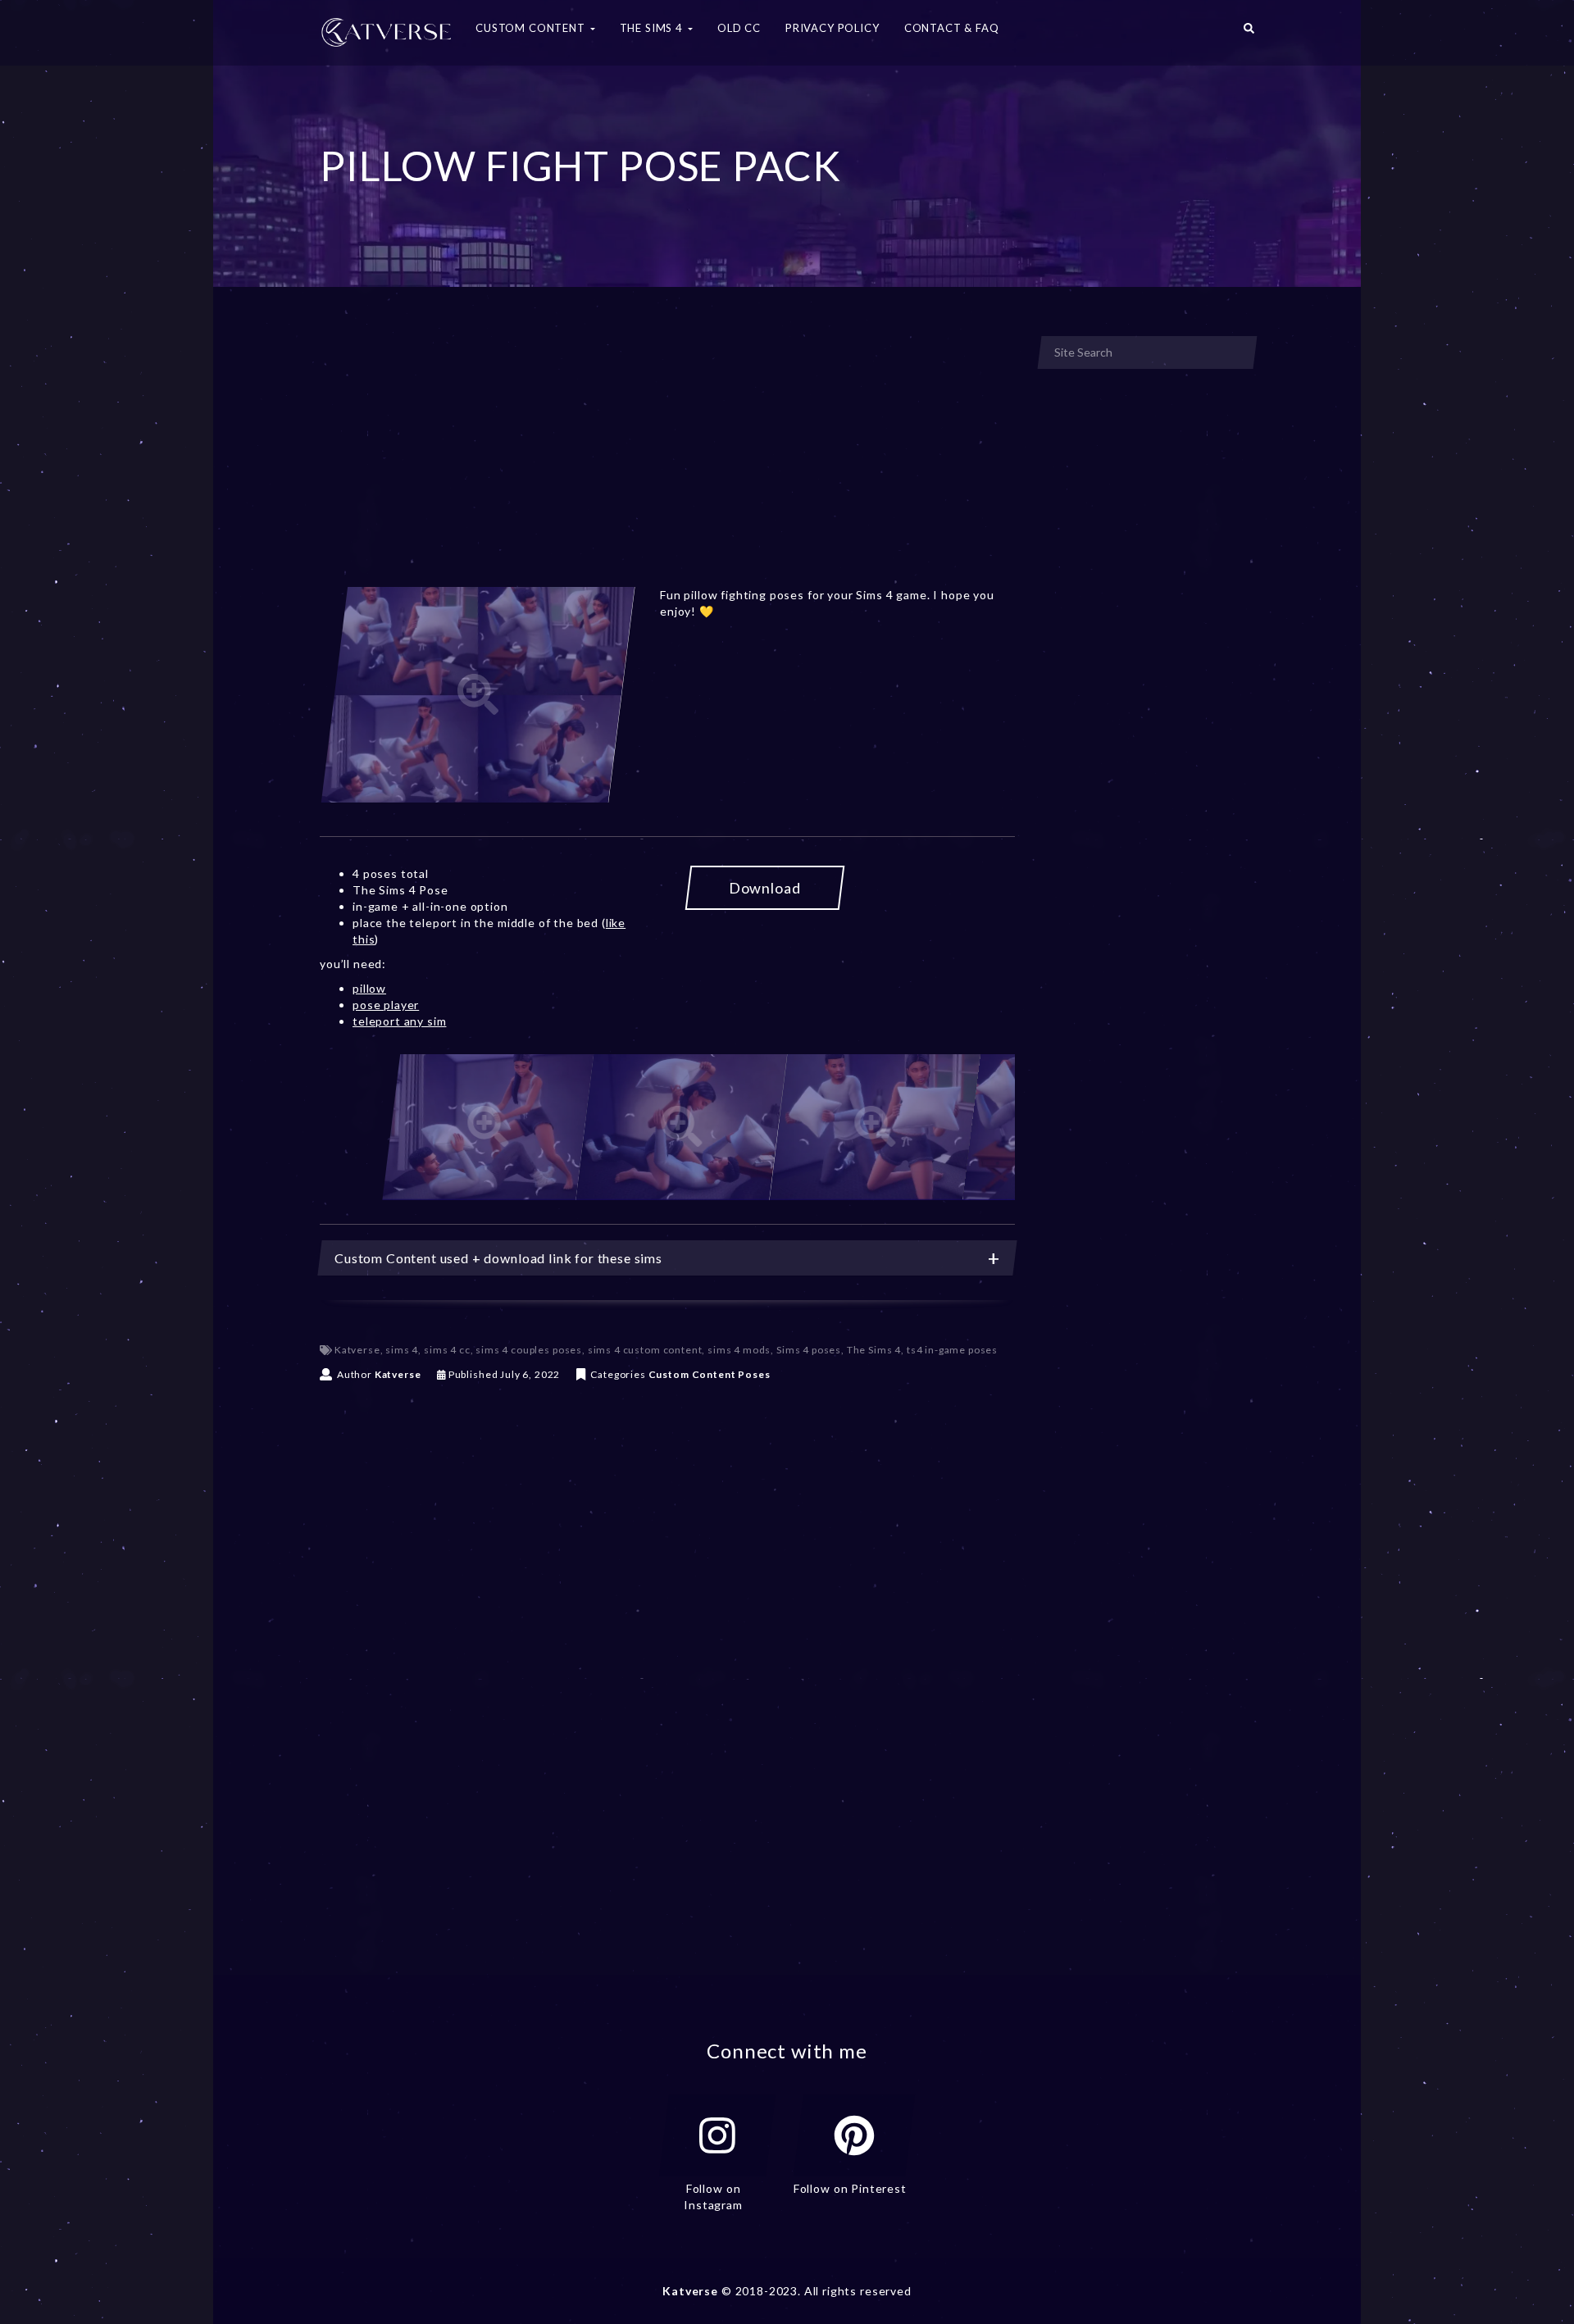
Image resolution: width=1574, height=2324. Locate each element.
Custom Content (692, 1374)
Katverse (357, 1350)
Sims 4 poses (809, 1350)
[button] (1249, 33)
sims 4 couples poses (529, 1350)
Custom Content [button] (532, 28)
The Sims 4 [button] (653, 28)
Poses (754, 1374)
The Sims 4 (874, 1350)
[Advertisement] (667, 457)
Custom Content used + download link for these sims (498, 1258)
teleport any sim (399, 1021)
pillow (369, 988)
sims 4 (402, 1350)
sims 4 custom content (645, 1350)
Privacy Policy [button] (832, 28)
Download (765, 888)
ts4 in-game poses (952, 1350)
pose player (386, 1005)
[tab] (667, 1258)
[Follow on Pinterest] (854, 2135)
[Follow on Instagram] (717, 2135)
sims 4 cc (447, 1350)
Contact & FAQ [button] (952, 28)
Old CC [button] (739, 28)
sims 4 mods (739, 1350)
